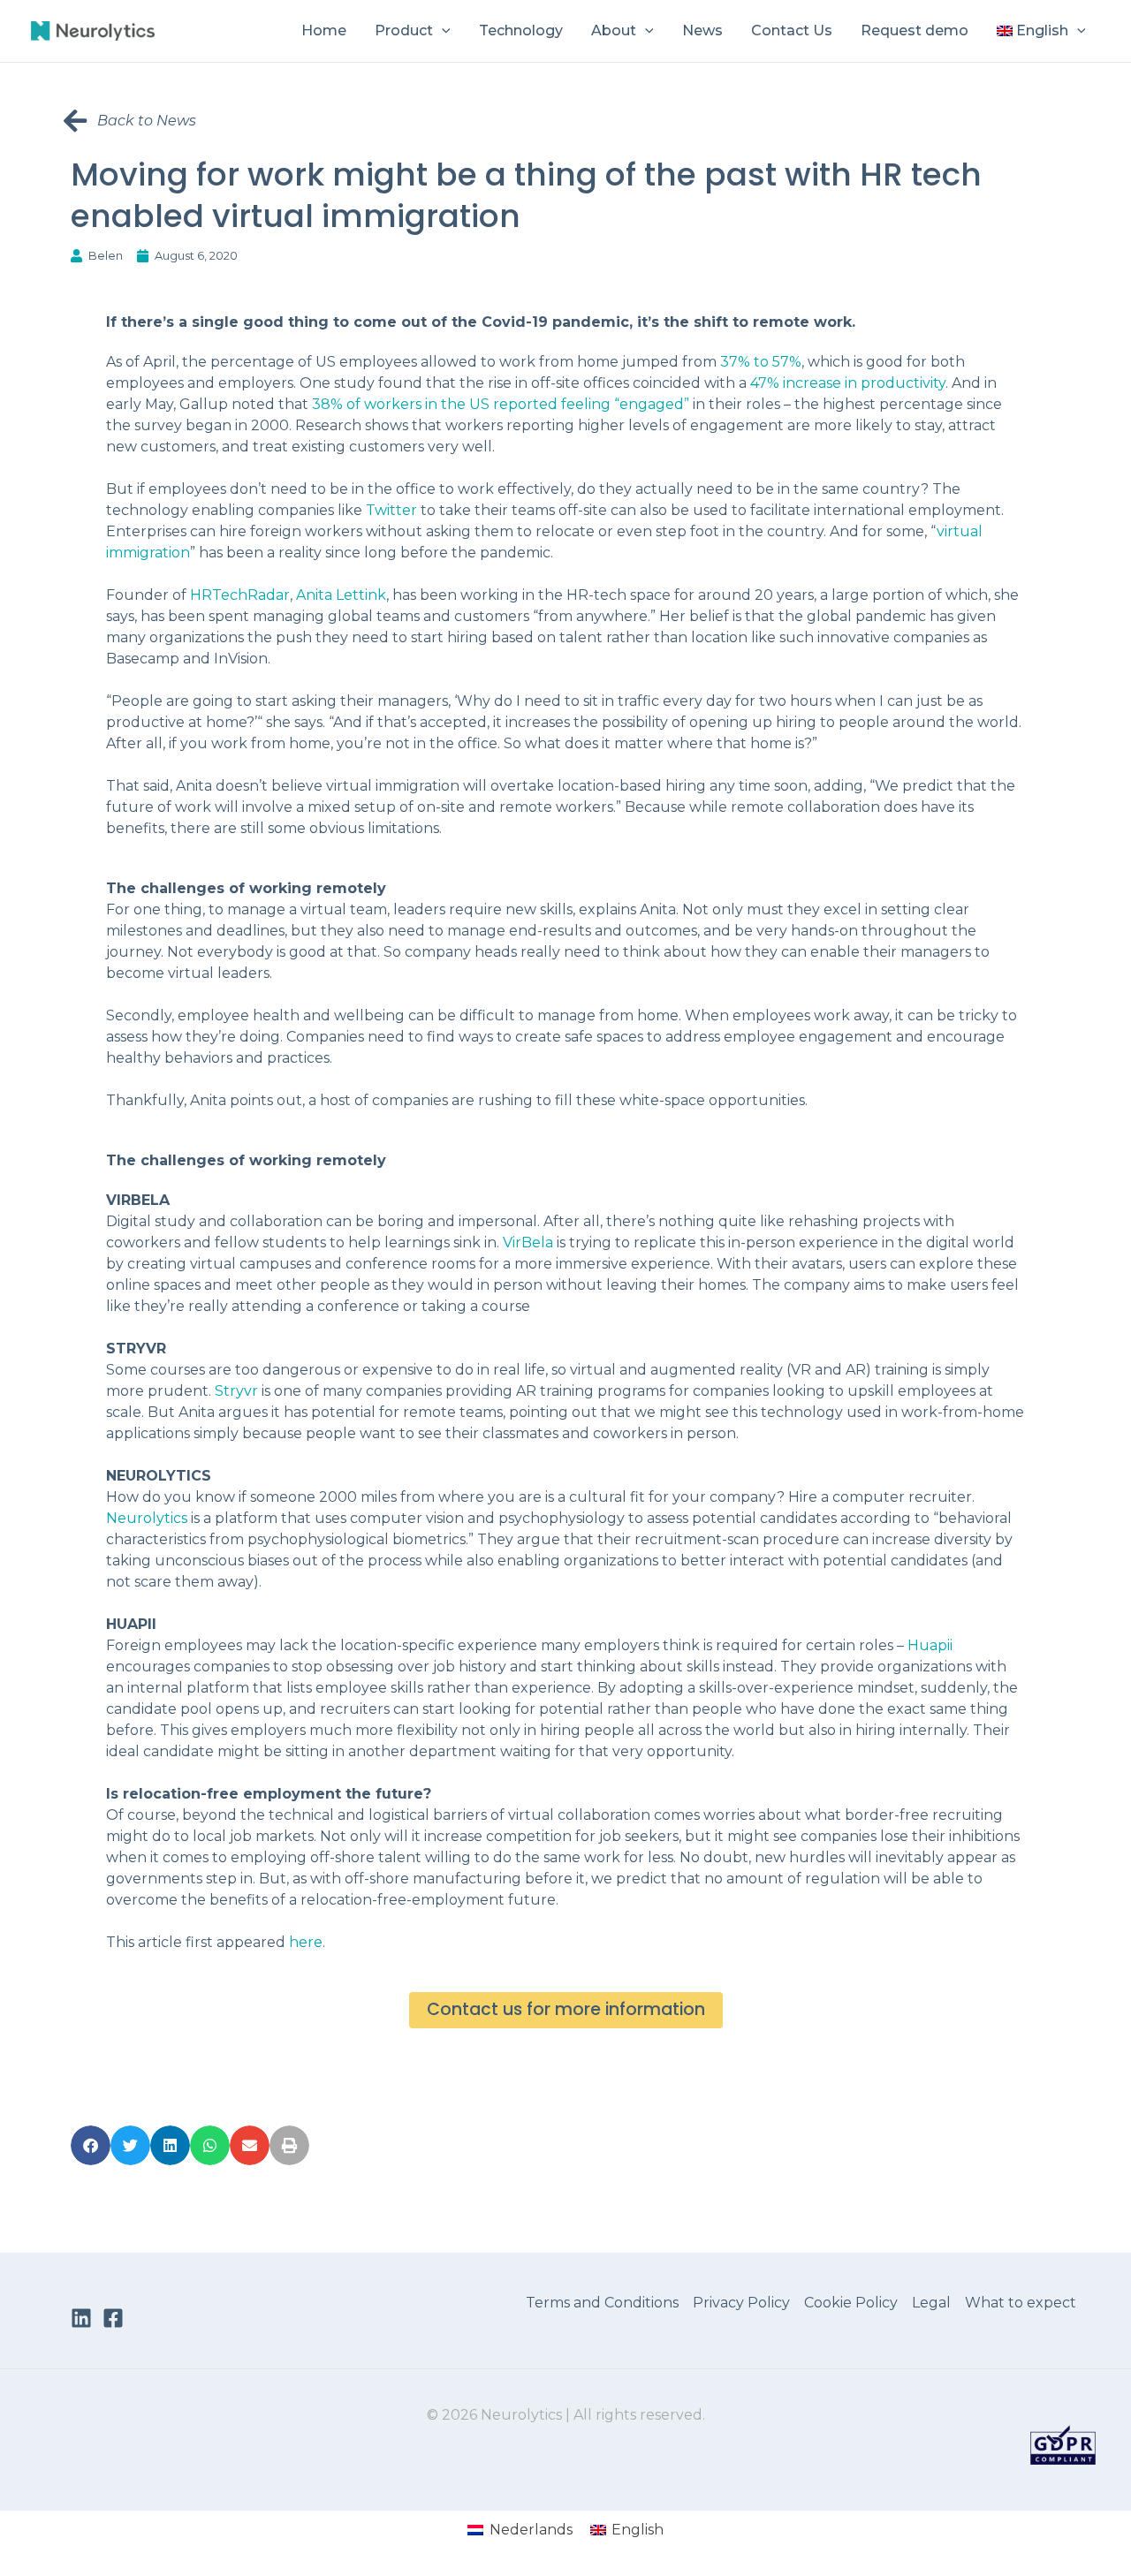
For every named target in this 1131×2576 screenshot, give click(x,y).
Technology (521, 30)
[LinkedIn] (81, 2318)
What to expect (1021, 2303)
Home (324, 30)
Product (404, 30)
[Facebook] (113, 2318)
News (702, 30)
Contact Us (792, 30)
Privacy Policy (741, 2303)
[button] (442, 31)
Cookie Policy (851, 2303)
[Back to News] (75, 121)
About (614, 30)
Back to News (147, 121)
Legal (931, 2303)
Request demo (915, 30)
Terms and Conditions (602, 2303)
